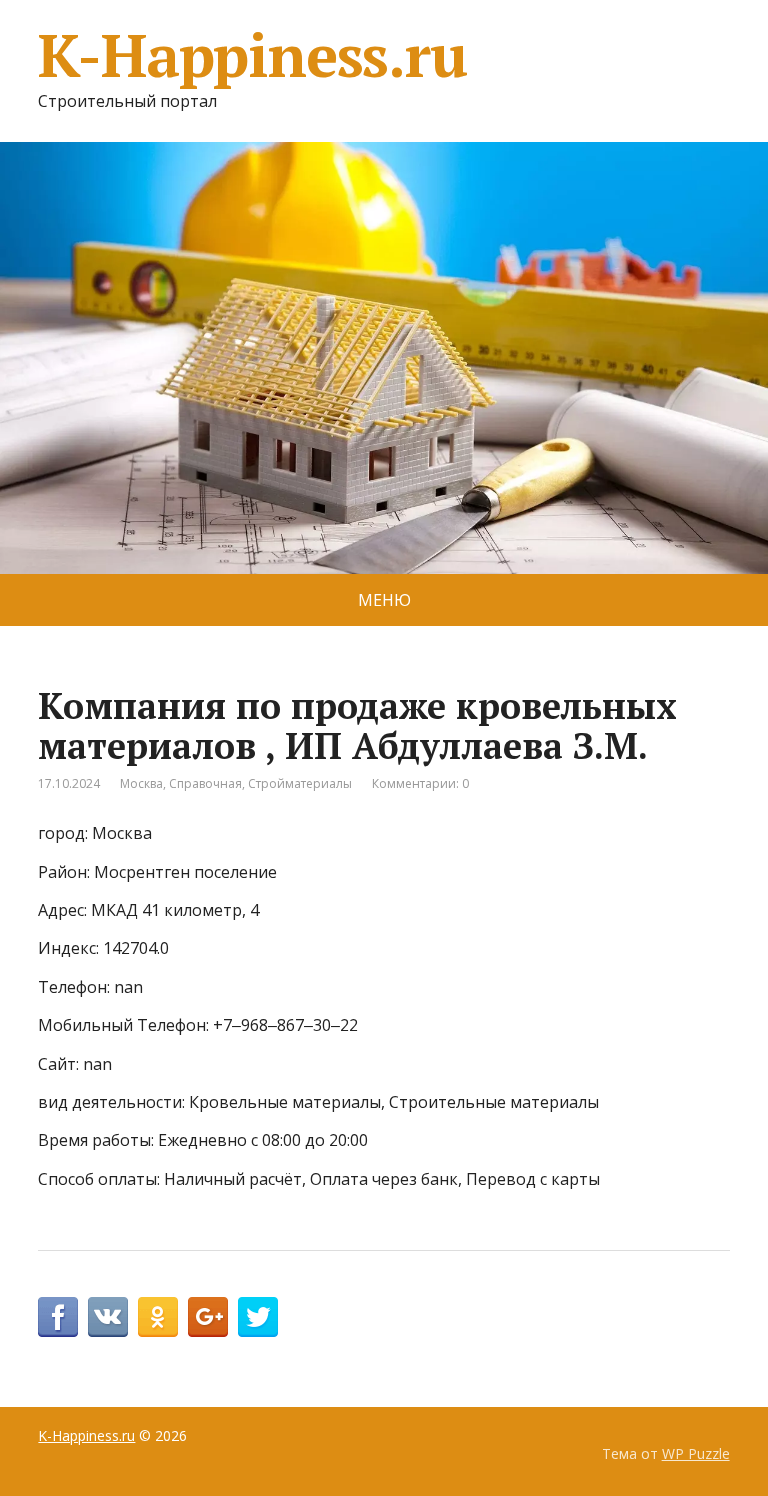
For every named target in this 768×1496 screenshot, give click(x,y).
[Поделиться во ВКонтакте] (108, 1317)
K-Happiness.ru (252, 55)
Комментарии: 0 (420, 783)
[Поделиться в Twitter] (258, 1317)
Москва (141, 783)
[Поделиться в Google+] (208, 1317)
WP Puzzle (696, 1453)
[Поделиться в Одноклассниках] (158, 1317)
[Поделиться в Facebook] (58, 1317)
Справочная (205, 783)
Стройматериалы (300, 783)
